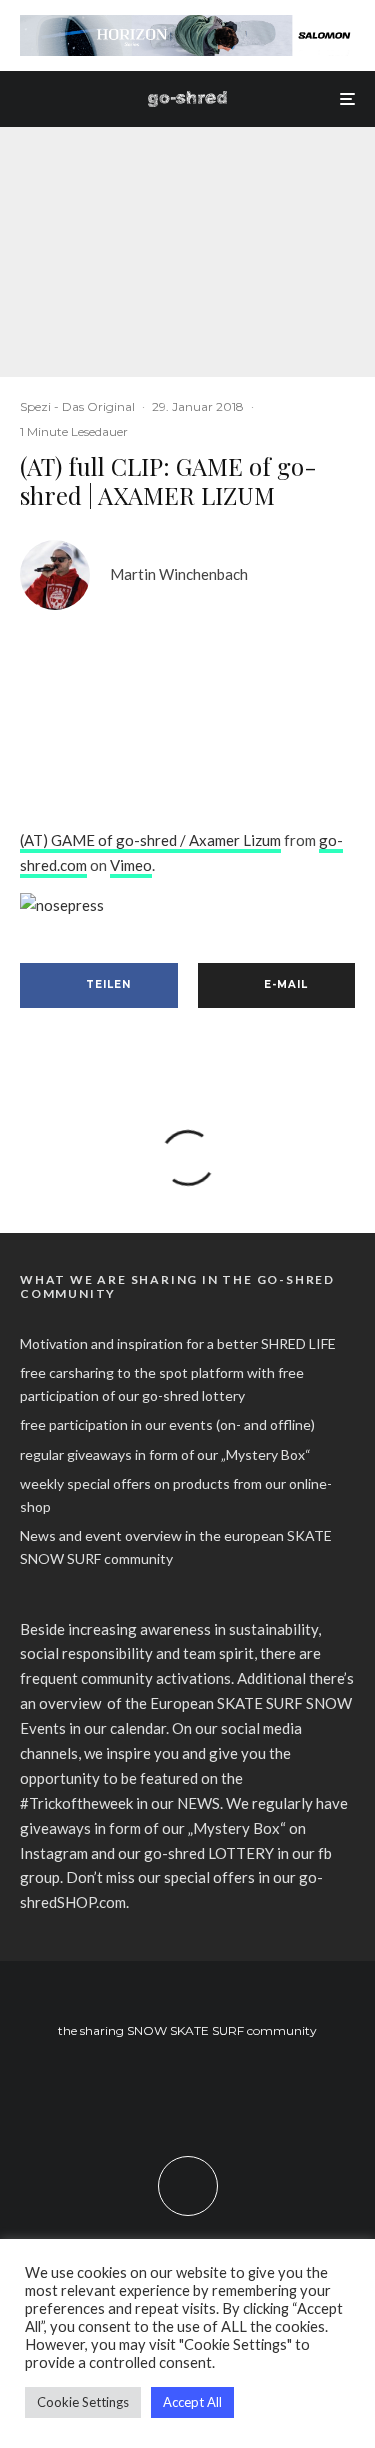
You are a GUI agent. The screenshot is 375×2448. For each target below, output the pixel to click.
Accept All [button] (192, 2402)
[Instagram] (187, 2090)
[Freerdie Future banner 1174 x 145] (187, 26)
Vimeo (131, 865)
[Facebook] (148, 2090)
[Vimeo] (226, 2090)
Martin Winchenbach (179, 574)
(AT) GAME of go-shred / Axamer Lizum (150, 840)
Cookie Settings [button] (83, 2402)
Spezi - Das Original (77, 406)
